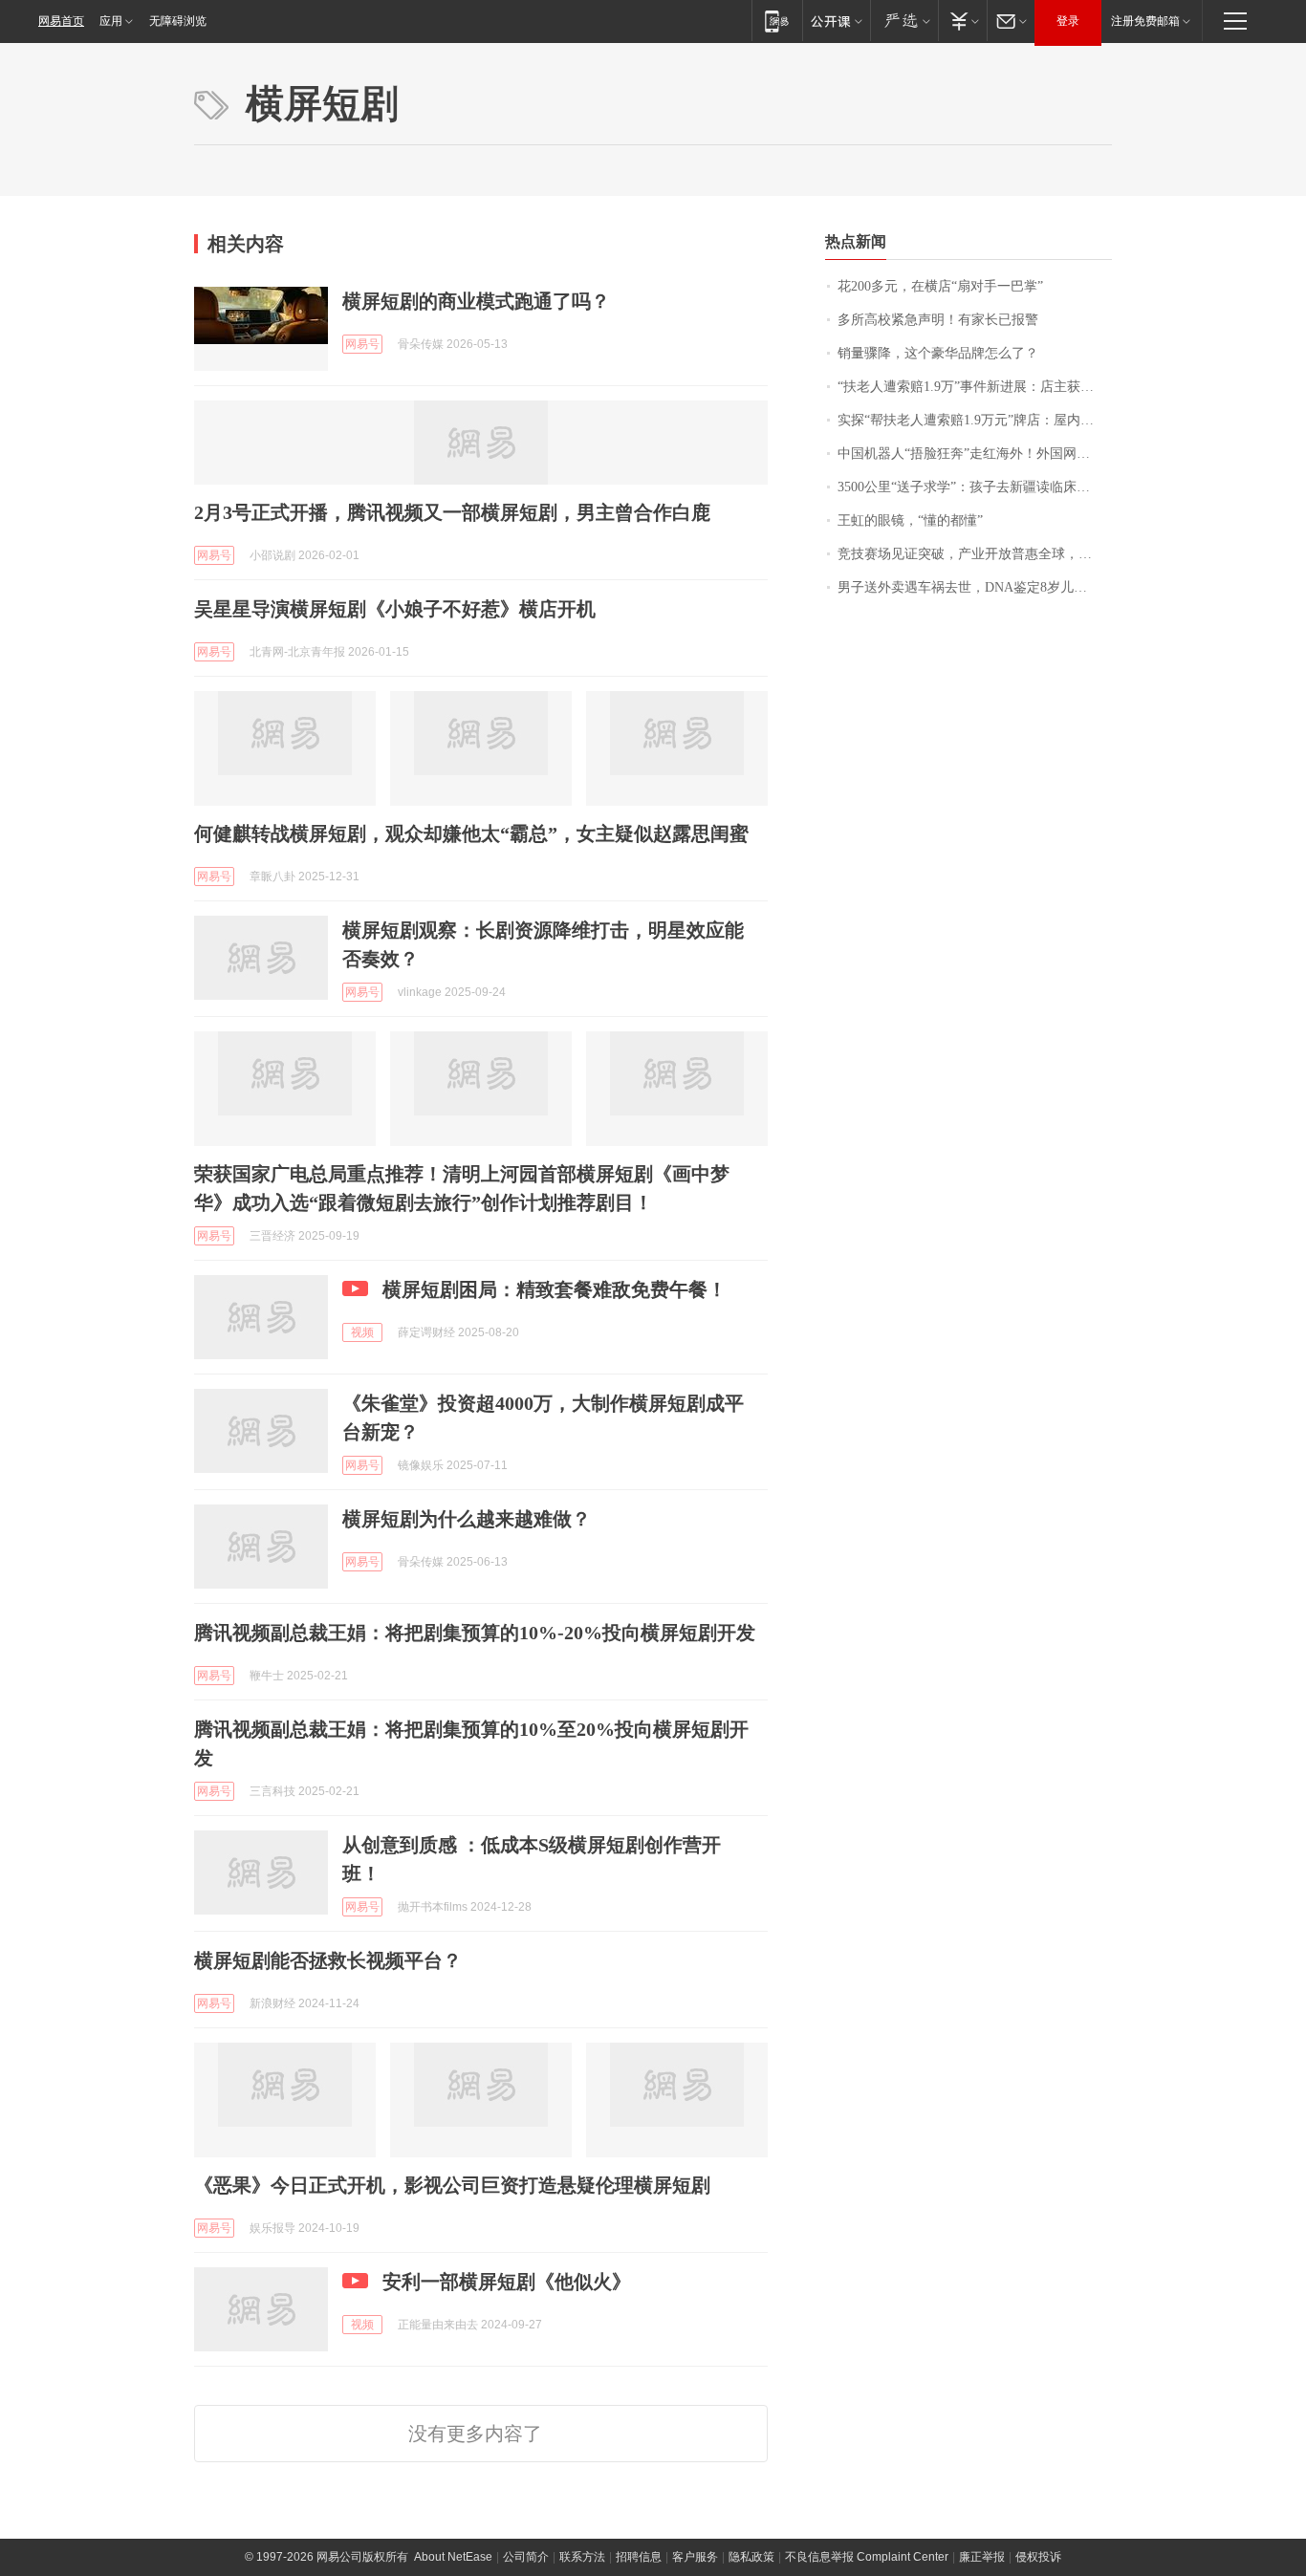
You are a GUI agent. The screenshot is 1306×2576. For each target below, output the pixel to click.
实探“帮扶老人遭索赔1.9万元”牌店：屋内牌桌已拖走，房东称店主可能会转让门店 (975, 420)
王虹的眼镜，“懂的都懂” (910, 520)
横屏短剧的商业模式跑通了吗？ (476, 301)
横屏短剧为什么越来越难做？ (467, 1519)
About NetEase (453, 2557)
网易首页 (61, 21)
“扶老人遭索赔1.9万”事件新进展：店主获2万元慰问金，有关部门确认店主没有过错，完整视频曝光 (975, 387)
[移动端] (777, 21)
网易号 (362, 344)
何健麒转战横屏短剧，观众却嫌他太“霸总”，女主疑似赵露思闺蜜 (471, 833)
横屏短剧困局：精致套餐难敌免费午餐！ (555, 1289)
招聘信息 (639, 2557)
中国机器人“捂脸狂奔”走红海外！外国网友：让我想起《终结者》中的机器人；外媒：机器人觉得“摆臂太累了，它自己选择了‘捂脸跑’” (975, 454)
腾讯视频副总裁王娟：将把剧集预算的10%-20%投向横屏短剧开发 (475, 1633)
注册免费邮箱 (1145, 21)
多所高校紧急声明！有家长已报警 (938, 320)
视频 (362, 1332)
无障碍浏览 (178, 21)
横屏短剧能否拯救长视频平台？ (328, 1960)
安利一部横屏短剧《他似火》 (507, 2282)
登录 (1068, 21)
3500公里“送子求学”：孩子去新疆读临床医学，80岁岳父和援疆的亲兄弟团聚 (975, 487)
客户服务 (695, 2557)
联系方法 (582, 2557)
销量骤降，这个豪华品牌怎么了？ (938, 353)
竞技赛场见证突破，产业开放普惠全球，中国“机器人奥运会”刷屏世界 (975, 554)
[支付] (962, 21)
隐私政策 (751, 2557)
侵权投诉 (1038, 2557)
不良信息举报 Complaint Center (867, 2557)
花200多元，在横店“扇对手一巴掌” (940, 286)
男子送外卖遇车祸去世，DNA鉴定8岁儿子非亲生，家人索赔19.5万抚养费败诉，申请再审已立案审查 (975, 587)
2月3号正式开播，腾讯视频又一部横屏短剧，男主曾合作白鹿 (452, 512)
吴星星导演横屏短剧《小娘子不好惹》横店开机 (395, 609)
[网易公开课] (836, 21)
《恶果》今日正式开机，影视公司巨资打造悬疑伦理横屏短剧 (452, 2185)
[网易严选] (904, 21)
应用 (111, 21)
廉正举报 (982, 2557)
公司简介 (526, 2557)
